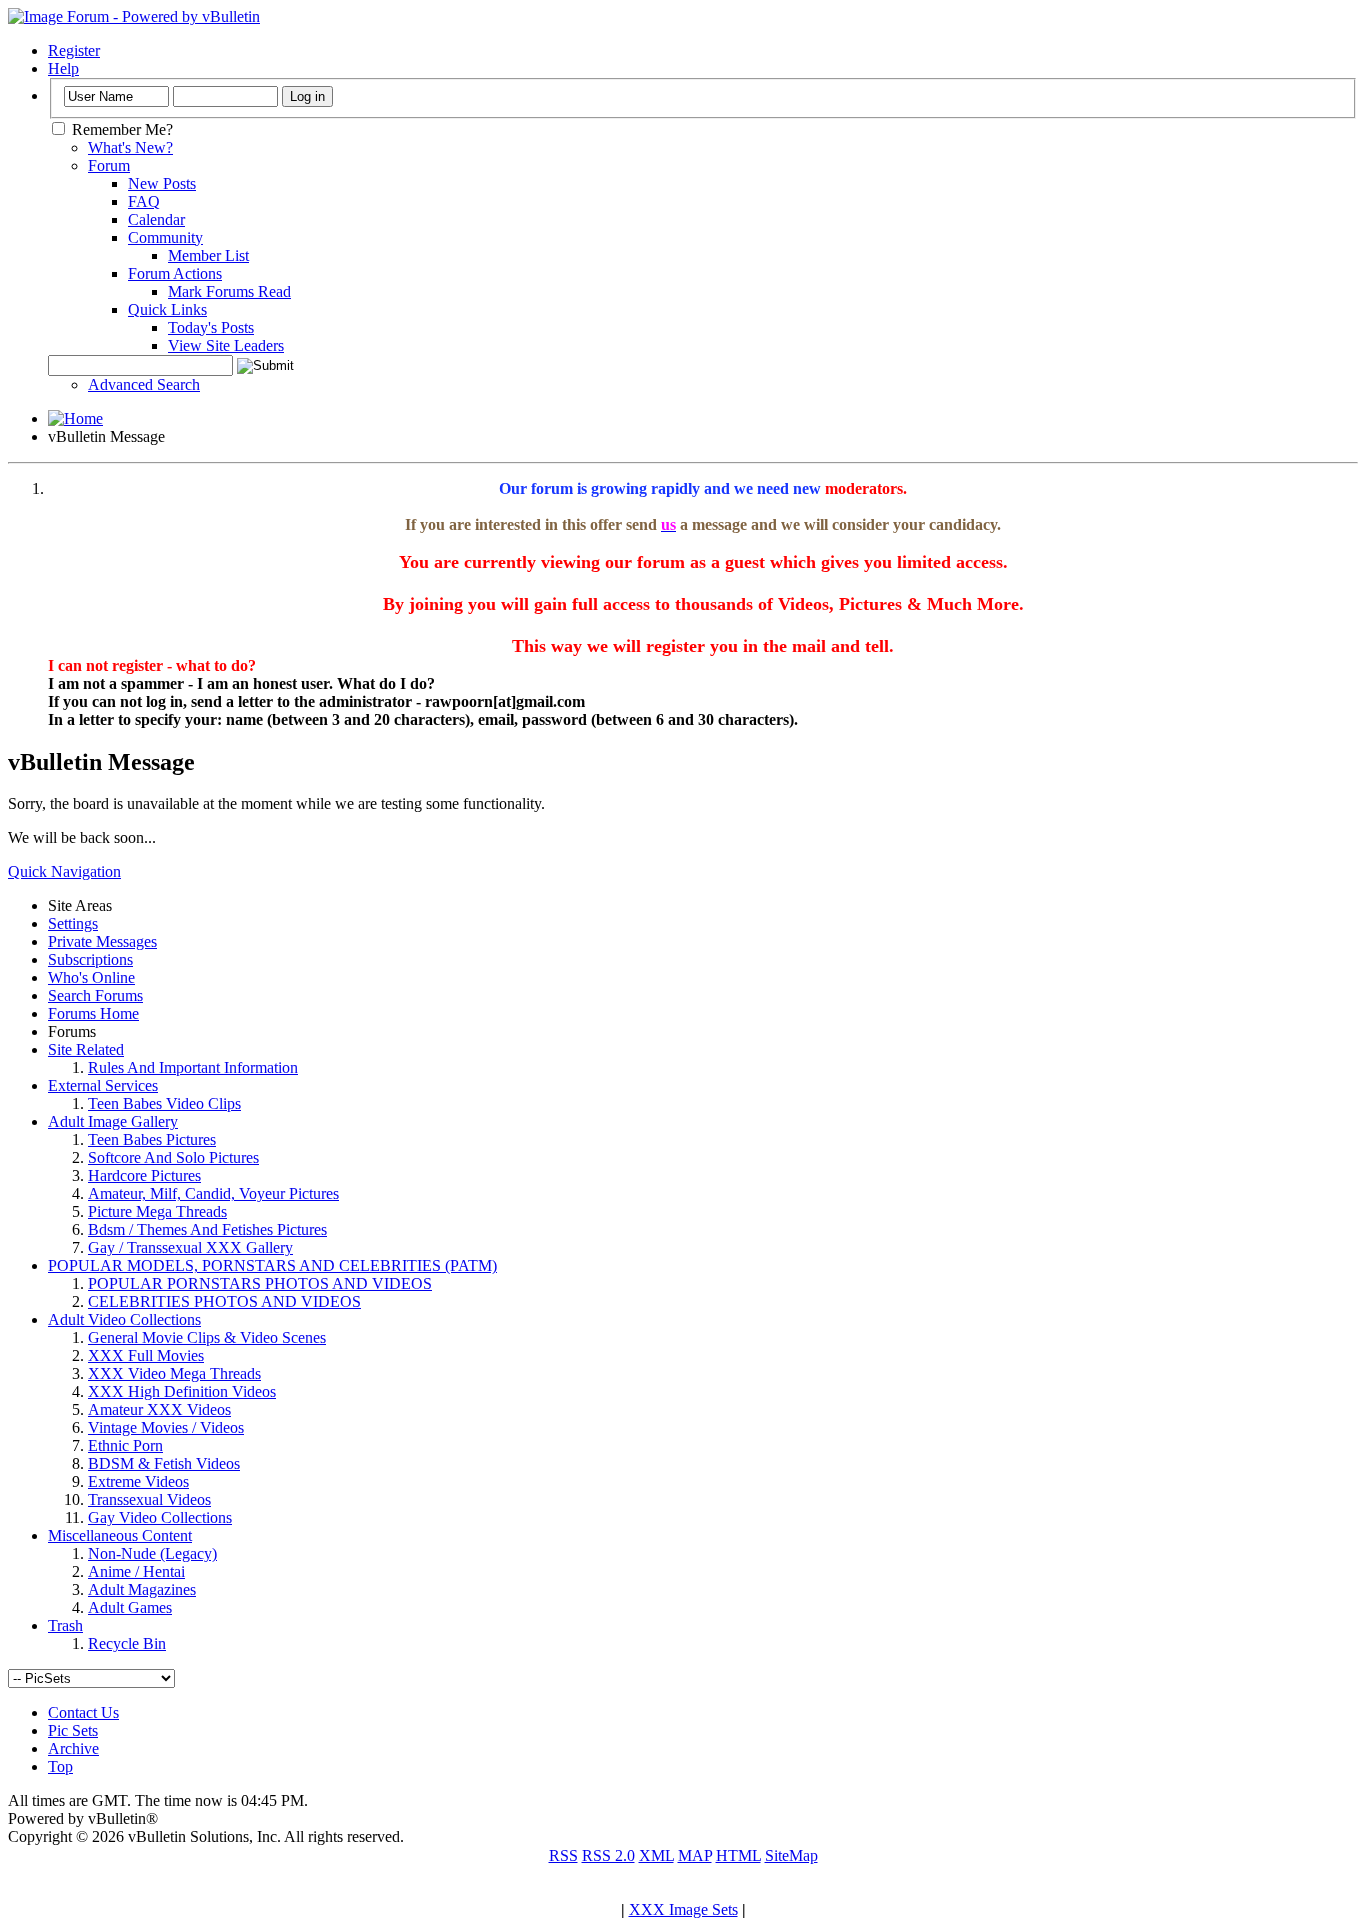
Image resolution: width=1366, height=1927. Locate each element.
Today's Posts (211, 327)
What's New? (130, 147)
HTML (738, 1855)
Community (165, 237)
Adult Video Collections (124, 1319)
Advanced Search (144, 384)
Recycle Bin (127, 1643)
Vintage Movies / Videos (166, 1427)
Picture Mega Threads (157, 1211)
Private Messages (102, 941)
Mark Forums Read (229, 291)
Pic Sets (73, 1730)
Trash (65, 1625)
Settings (73, 923)
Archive (73, 1748)
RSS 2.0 (608, 1855)
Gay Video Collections (160, 1517)
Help (63, 68)
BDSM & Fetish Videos (164, 1463)
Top (60, 1766)
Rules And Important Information (193, 1067)
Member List (208, 255)
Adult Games (130, 1607)
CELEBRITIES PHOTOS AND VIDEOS (224, 1301)
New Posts (162, 183)
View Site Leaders (226, 345)
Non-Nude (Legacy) (152, 1553)
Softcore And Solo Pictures (173, 1157)
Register (74, 50)
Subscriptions (90, 959)
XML (656, 1855)
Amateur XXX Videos (159, 1409)
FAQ (144, 201)
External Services (103, 1085)
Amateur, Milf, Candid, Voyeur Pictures (213, 1193)
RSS (563, 1855)
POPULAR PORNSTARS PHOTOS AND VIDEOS (260, 1283)
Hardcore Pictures (144, 1175)
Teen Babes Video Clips (164, 1103)
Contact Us (83, 1712)
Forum (109, 165)
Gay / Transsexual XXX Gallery (190, 1247)
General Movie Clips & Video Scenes (207, 1337)
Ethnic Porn (125, 1445)
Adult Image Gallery (113, 1121)
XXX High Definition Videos (182, 1391)
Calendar (156, 219)
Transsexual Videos (149, 1499)
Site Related (86, 1049)
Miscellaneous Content (120, 1535)
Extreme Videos (138, 1481)
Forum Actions (175, 273)
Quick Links (167, 309)
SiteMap (791, 1855)
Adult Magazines (142, 1589)
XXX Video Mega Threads (174, 1373)
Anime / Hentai (136, 1571)
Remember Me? (120, 129)
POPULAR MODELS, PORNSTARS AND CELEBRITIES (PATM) (272, 1265)
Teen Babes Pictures (152, 1139)
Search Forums (95, 995)
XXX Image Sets (683, 1909)
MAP (695, 1855)
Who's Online (91, 977)
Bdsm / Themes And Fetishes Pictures (207, 1229)
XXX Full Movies (146, 1355)
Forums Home (93, 1013)
